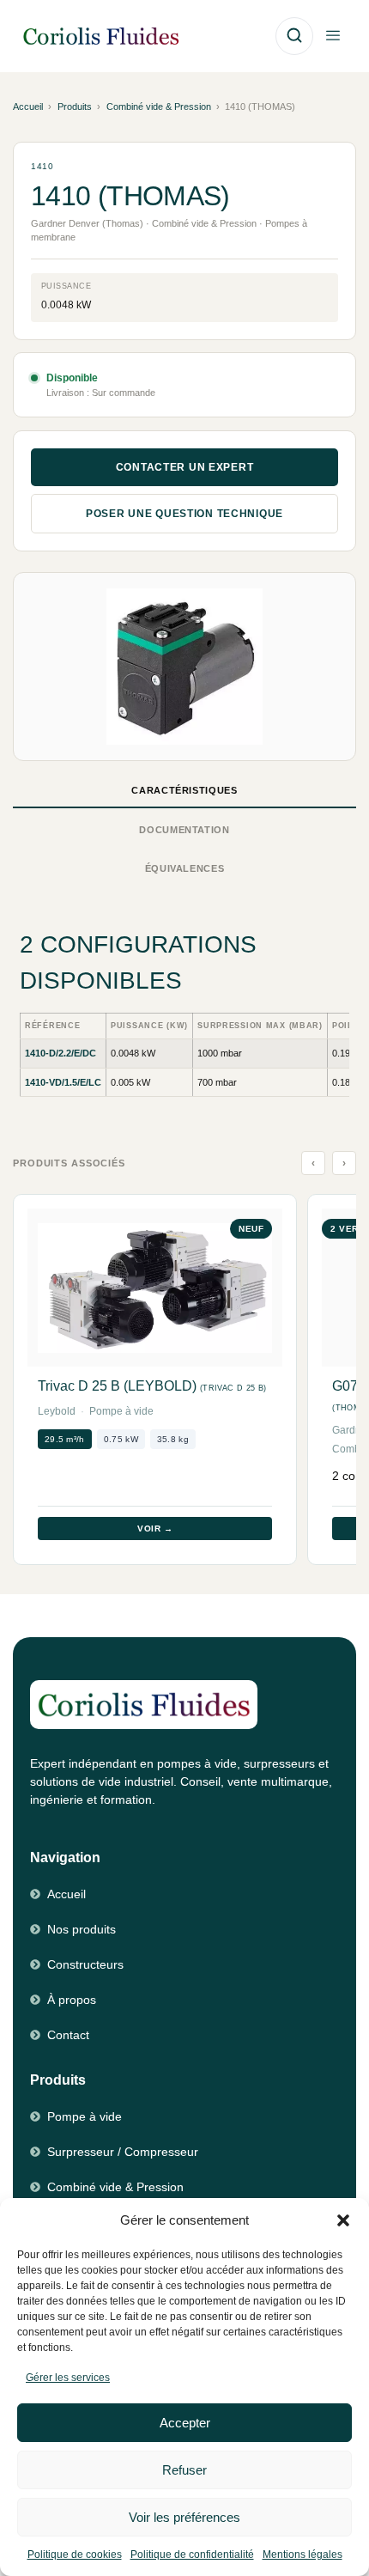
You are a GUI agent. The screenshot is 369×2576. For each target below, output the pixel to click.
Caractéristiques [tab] (184, 790)
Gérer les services (68, 2378)
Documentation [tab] (184, 830)
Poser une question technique (184, 514)
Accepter (185, 2423)
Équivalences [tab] (185, 868)
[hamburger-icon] (333, 37)
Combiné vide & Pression (159, 107)
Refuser (184, 2470)
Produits (75, 107)
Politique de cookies (75, 2555)
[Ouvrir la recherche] (294, 36)
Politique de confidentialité (192, 2555)
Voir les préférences (184, 2517)
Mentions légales (302, 2555)
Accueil (28, 107)
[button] (343, 2220)
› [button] (345, 1163)
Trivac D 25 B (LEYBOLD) (152, 1386)
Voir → (155, 1529)
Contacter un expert (185, 467)
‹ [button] (314, 1163)
